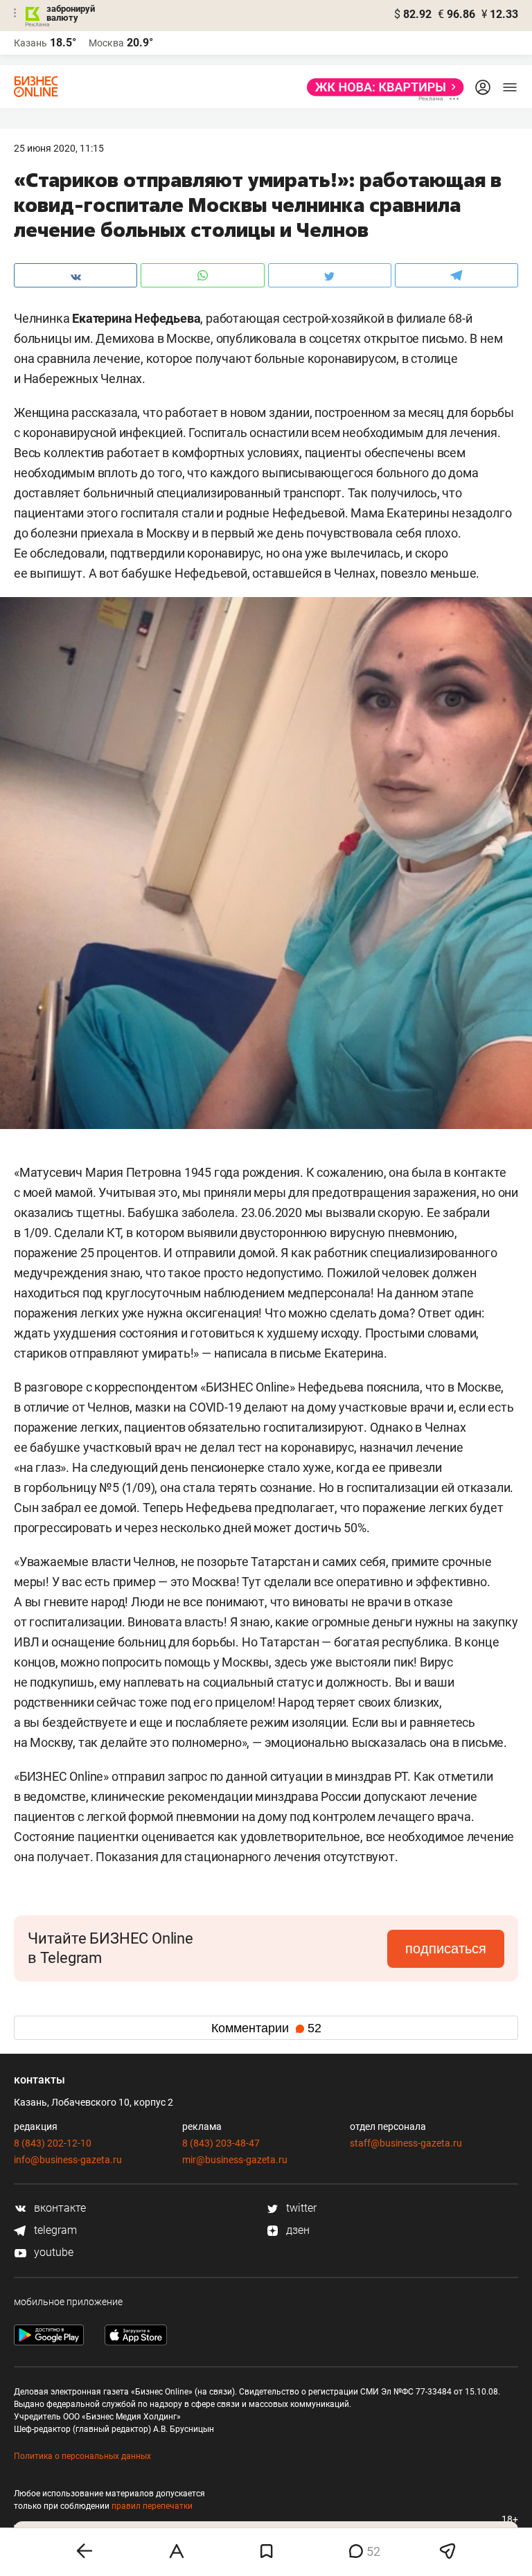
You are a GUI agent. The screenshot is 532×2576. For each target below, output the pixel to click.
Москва (106, 43)
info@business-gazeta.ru (68, 2160)
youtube (52, 2252)
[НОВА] (381, 87)
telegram (54, 2230)
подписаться (446, 1948)
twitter (300, 2208)
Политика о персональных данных (82, 2456)
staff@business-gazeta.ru (406, 2143)
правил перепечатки (152, 2506)
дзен (296, 2230)
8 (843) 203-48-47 (221, 2143)
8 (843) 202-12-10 (53, 2143)
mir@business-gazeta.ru (235, 2160)
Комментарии (266, 2028)
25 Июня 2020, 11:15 (59, 148)
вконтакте (59, 2208)
